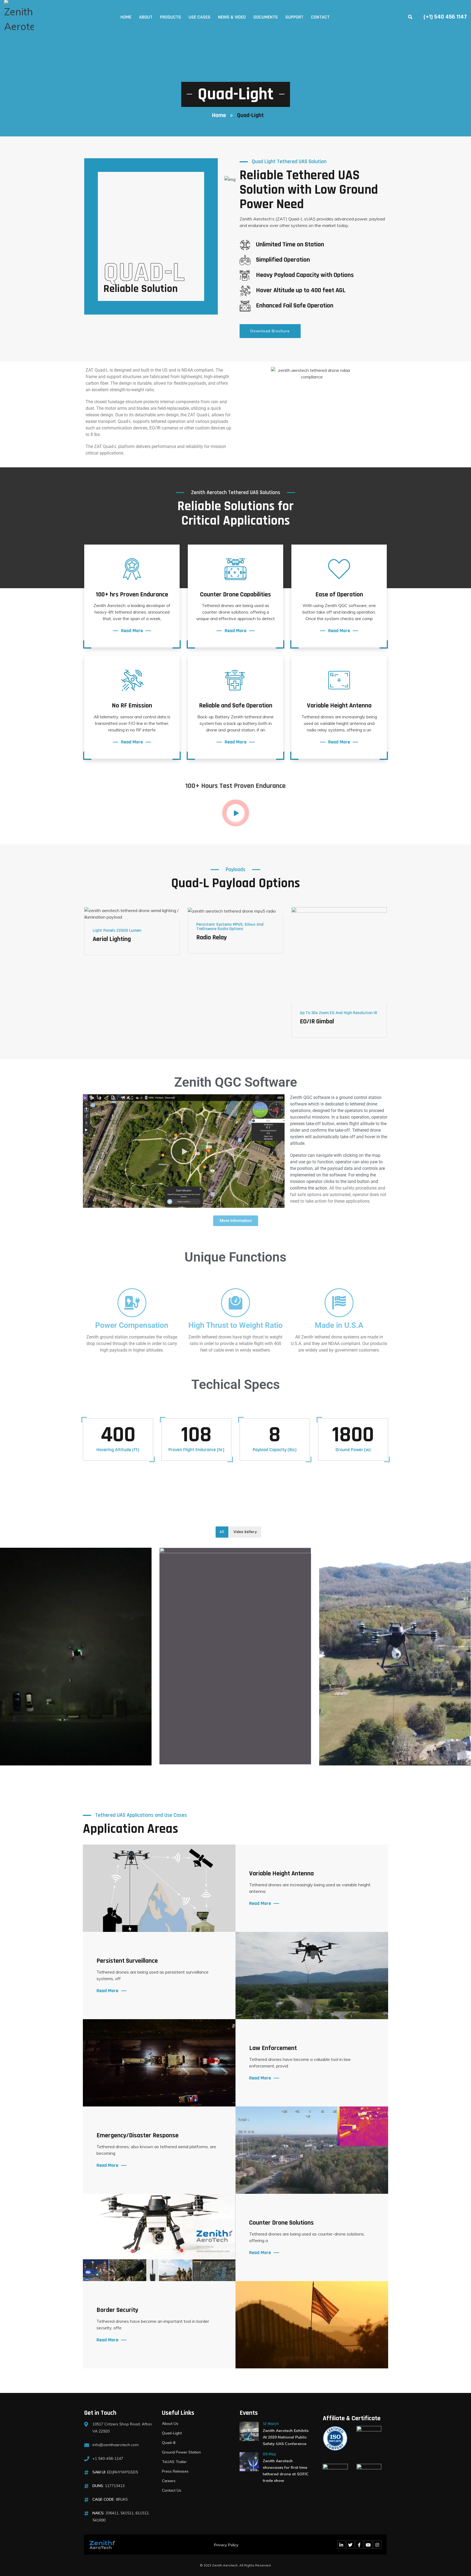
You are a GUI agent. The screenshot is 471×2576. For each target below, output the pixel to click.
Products (170, 17)
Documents (266, 17)
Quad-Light (172, 2433)
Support (294, 17)
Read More (132, 631)
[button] (184, 1151)
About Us (170, 2423)
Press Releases (175, 2471)
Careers (169, 2481)
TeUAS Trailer (174, 2462)
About (146, 17)
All (222, 1532)
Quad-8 (169, 2443)
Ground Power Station (181, 2452)
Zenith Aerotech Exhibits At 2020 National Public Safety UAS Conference (286, 2437)
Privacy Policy (226, 2545)
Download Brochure (270, 331)
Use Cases (200, 17)
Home (126, 17)
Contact (320, 17)
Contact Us (172, 2490)
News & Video (232, 17)
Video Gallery (245, 1532)
